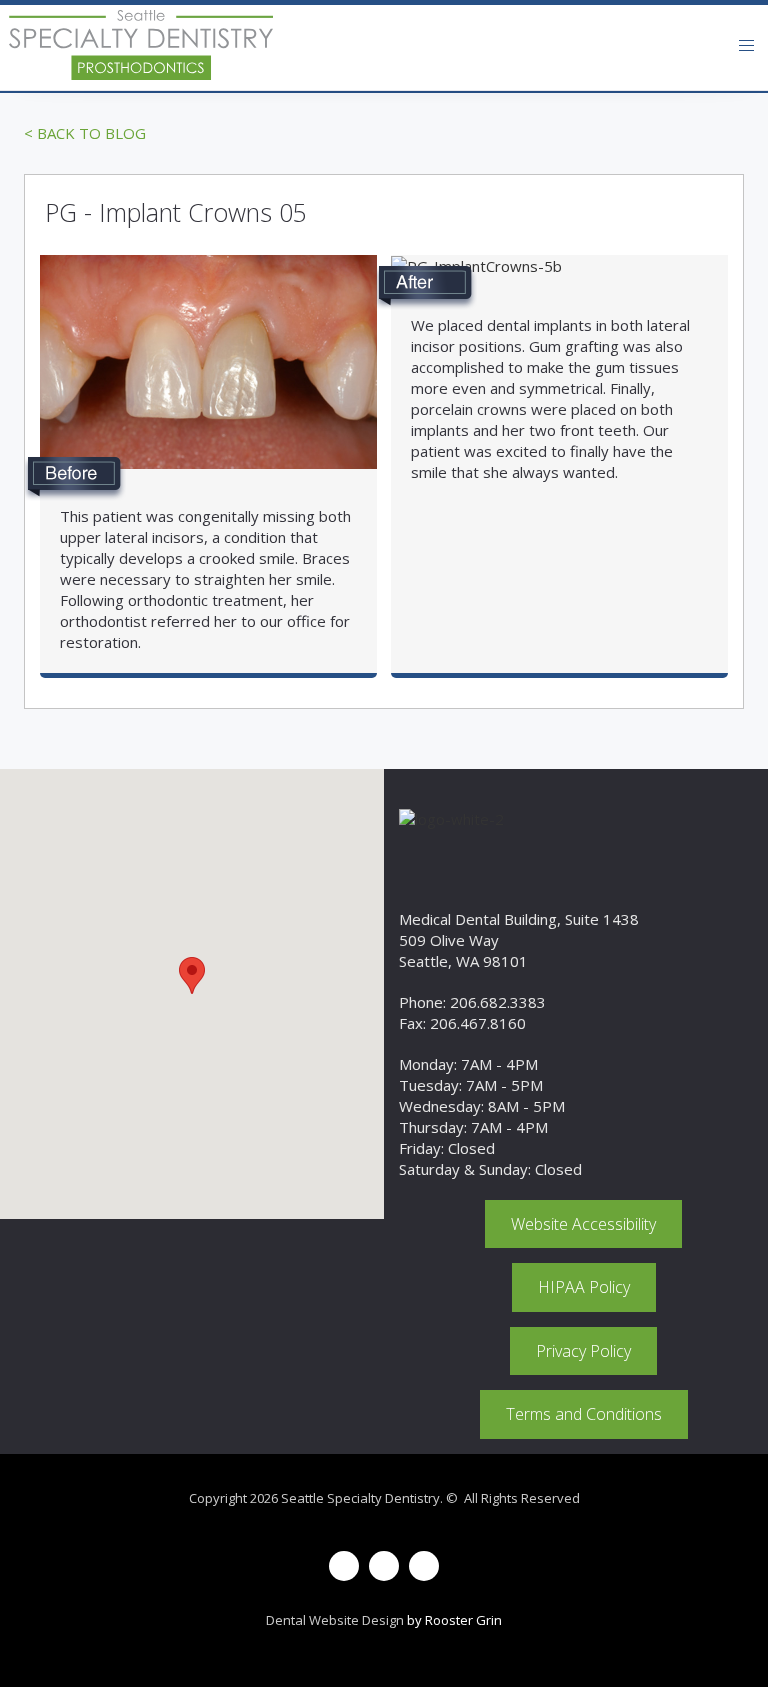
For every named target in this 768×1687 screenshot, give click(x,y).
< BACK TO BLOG (85, 133)
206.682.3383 (498, 1002)
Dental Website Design (335, 1620)
